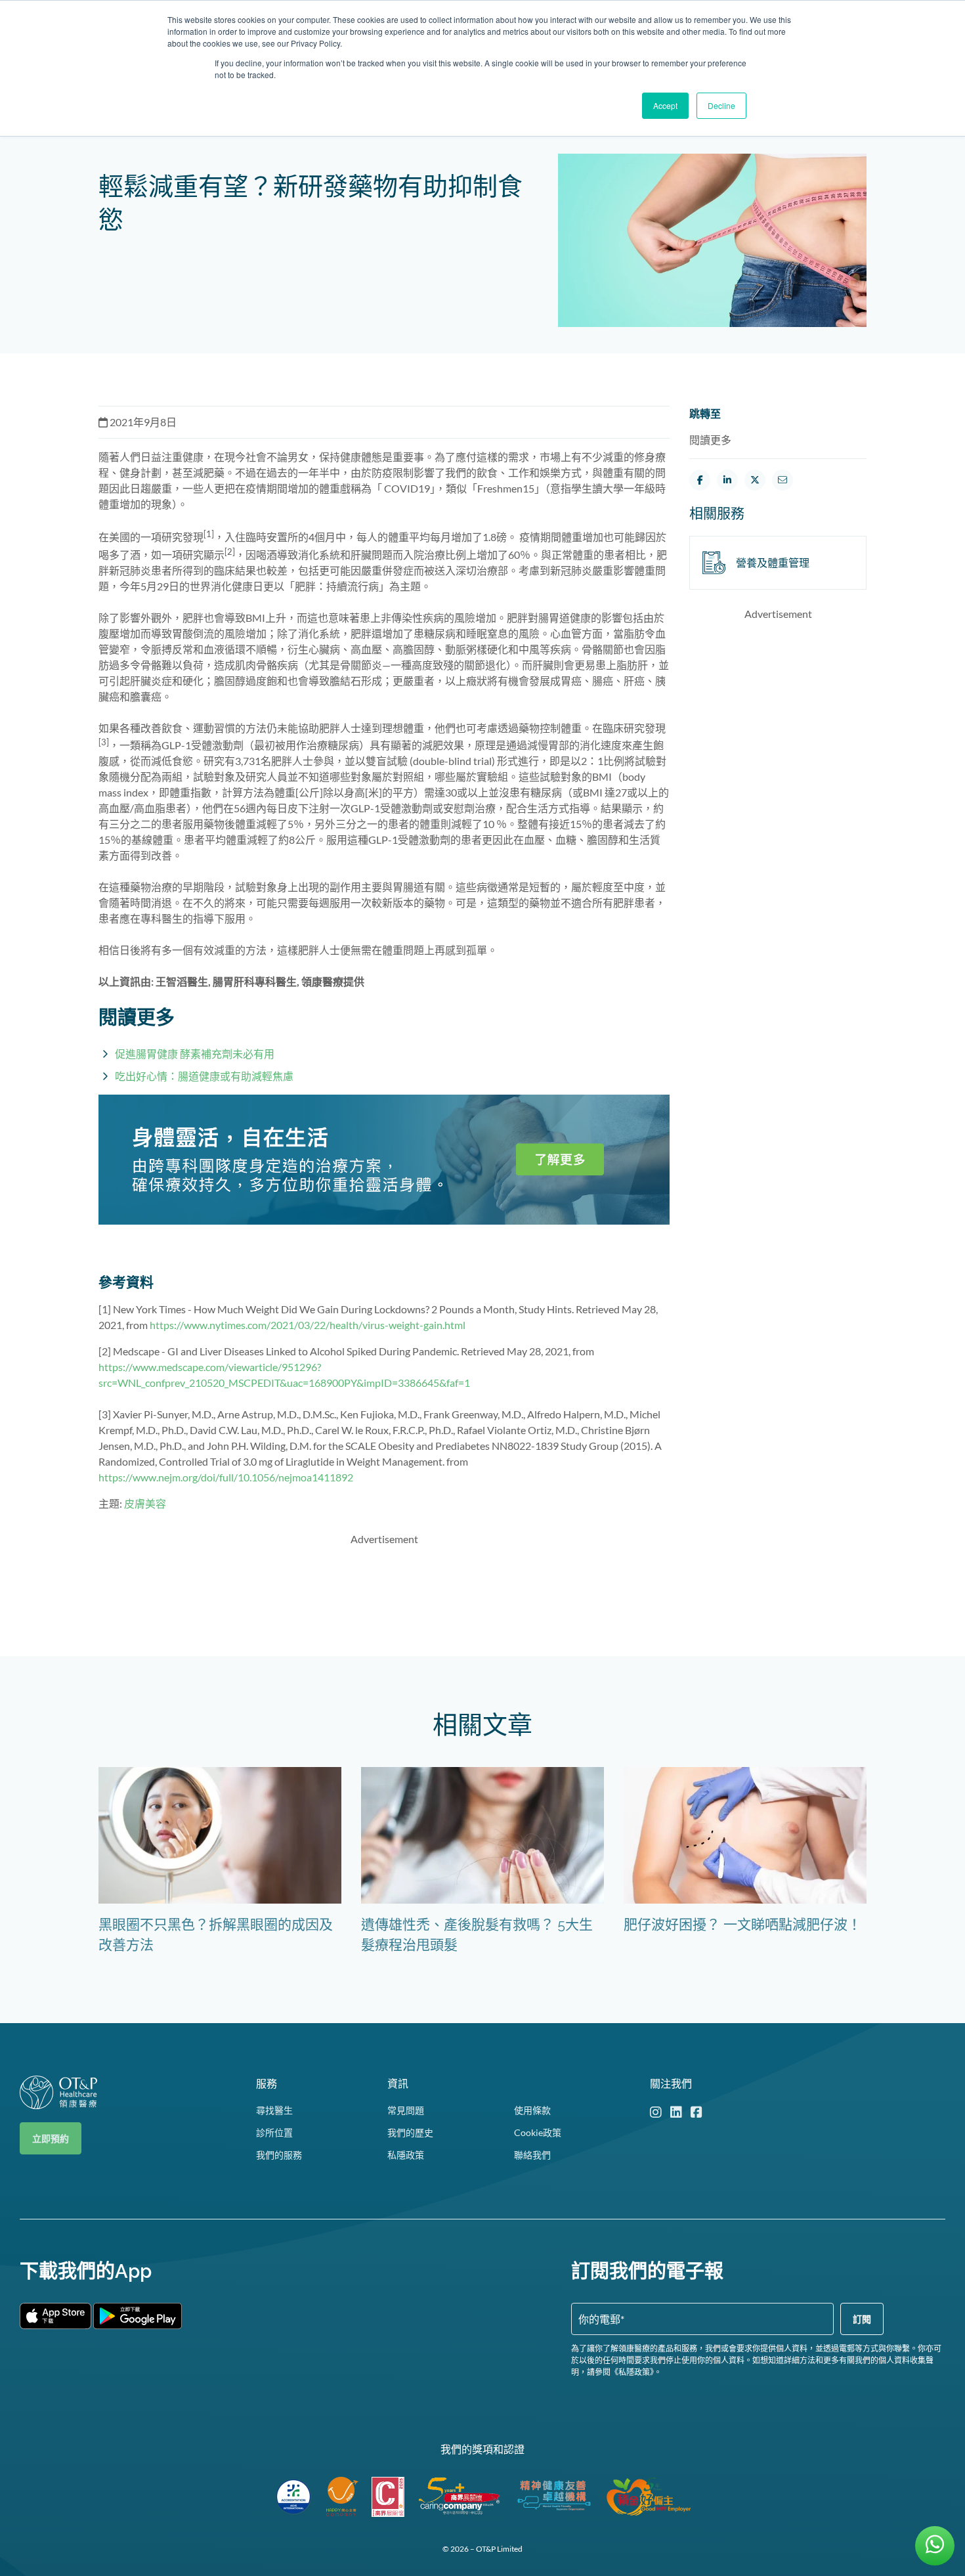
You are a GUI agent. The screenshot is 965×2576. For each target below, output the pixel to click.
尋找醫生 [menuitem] (274, 2110)
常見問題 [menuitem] (406, 2110)
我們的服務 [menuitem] (279, 2155)
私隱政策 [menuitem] (406, 2155)
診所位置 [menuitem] (274, 2132)
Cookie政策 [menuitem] (538, 2132)
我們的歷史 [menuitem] (410, 2132)
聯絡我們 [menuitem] (532, 2155)
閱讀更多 (710, 440)
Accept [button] (665, 105)
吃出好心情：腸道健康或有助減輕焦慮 (204, 1076)
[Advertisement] (384, 1587)
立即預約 (51, 2138)
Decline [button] (721, 105)
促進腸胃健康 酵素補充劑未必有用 (195, 1054)
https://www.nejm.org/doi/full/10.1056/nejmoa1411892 (226, 1477)
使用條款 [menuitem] (532, 2110)
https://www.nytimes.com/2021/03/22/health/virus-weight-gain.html (308, 1325)
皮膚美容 (145, 1503)
